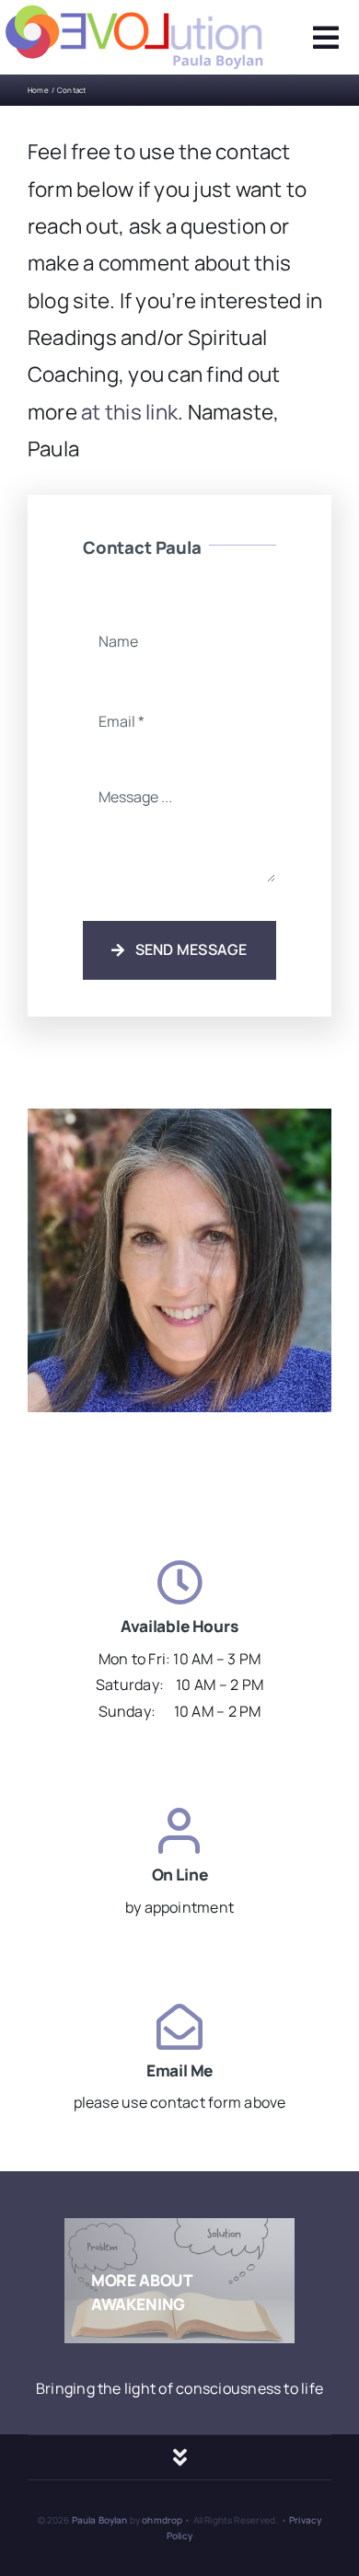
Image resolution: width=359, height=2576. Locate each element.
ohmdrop (162, 2520)
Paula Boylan (99, 2520)
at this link (129, 412)
